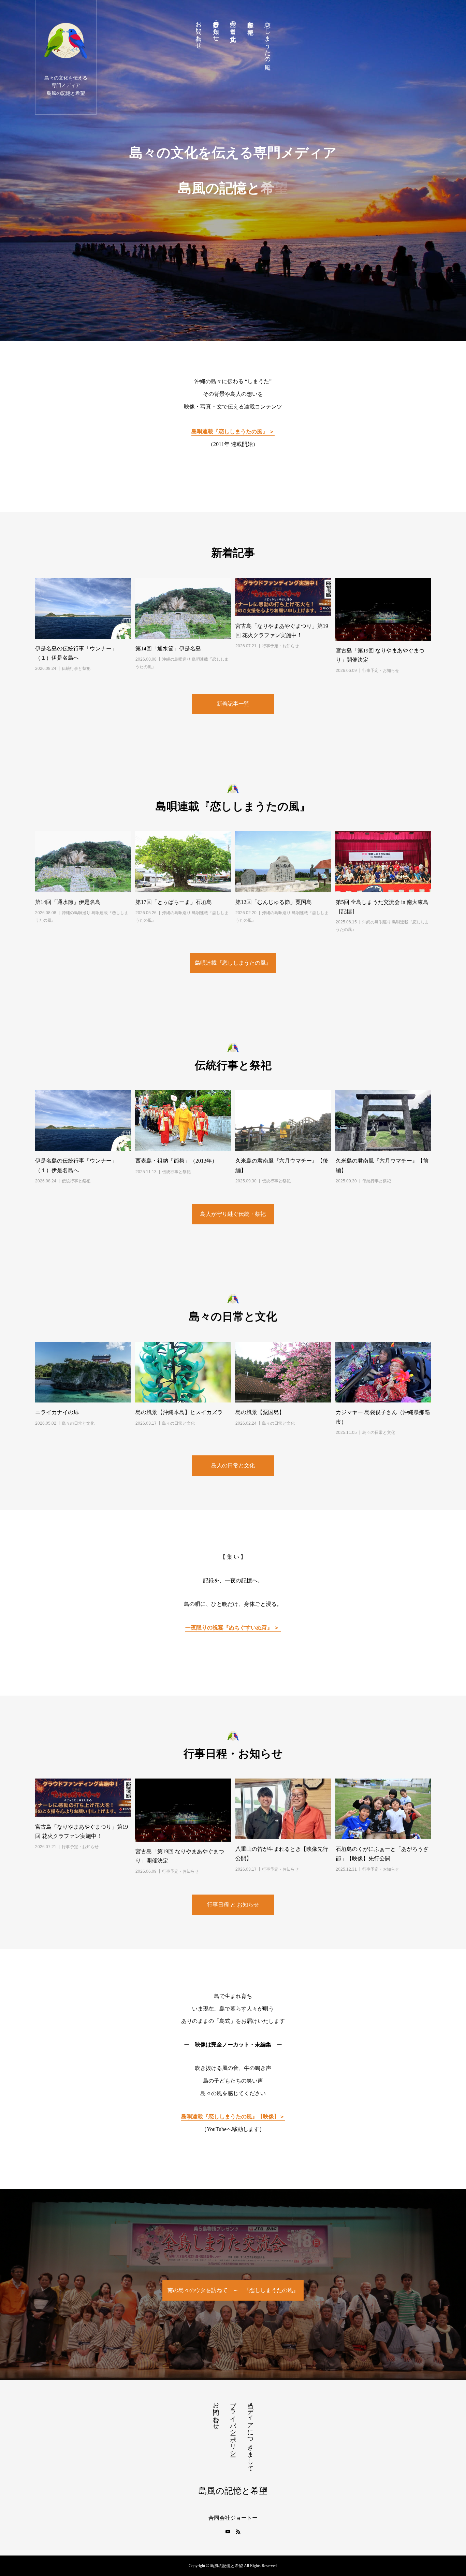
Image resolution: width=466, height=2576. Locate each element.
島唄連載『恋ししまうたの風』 (233, 963)
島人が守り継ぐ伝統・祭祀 (233, 1214)
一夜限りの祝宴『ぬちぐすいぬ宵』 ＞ (233, 1628)
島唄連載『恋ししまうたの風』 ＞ (233, 431)
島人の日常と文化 (233, 1465)
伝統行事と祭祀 (250, 21)
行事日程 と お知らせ (233, 1905)
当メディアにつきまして (250, 2433)
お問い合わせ (199, 31)
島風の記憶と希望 (233, 2491)
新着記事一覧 (233, 704)
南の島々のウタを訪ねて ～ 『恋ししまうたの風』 (233, 2290)
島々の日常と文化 (233, 24)
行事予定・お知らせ (216, 28)
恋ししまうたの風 (267, 39)
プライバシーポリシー (233, 2426)
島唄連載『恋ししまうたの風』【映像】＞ (233, 2117)
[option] (233, 171)
